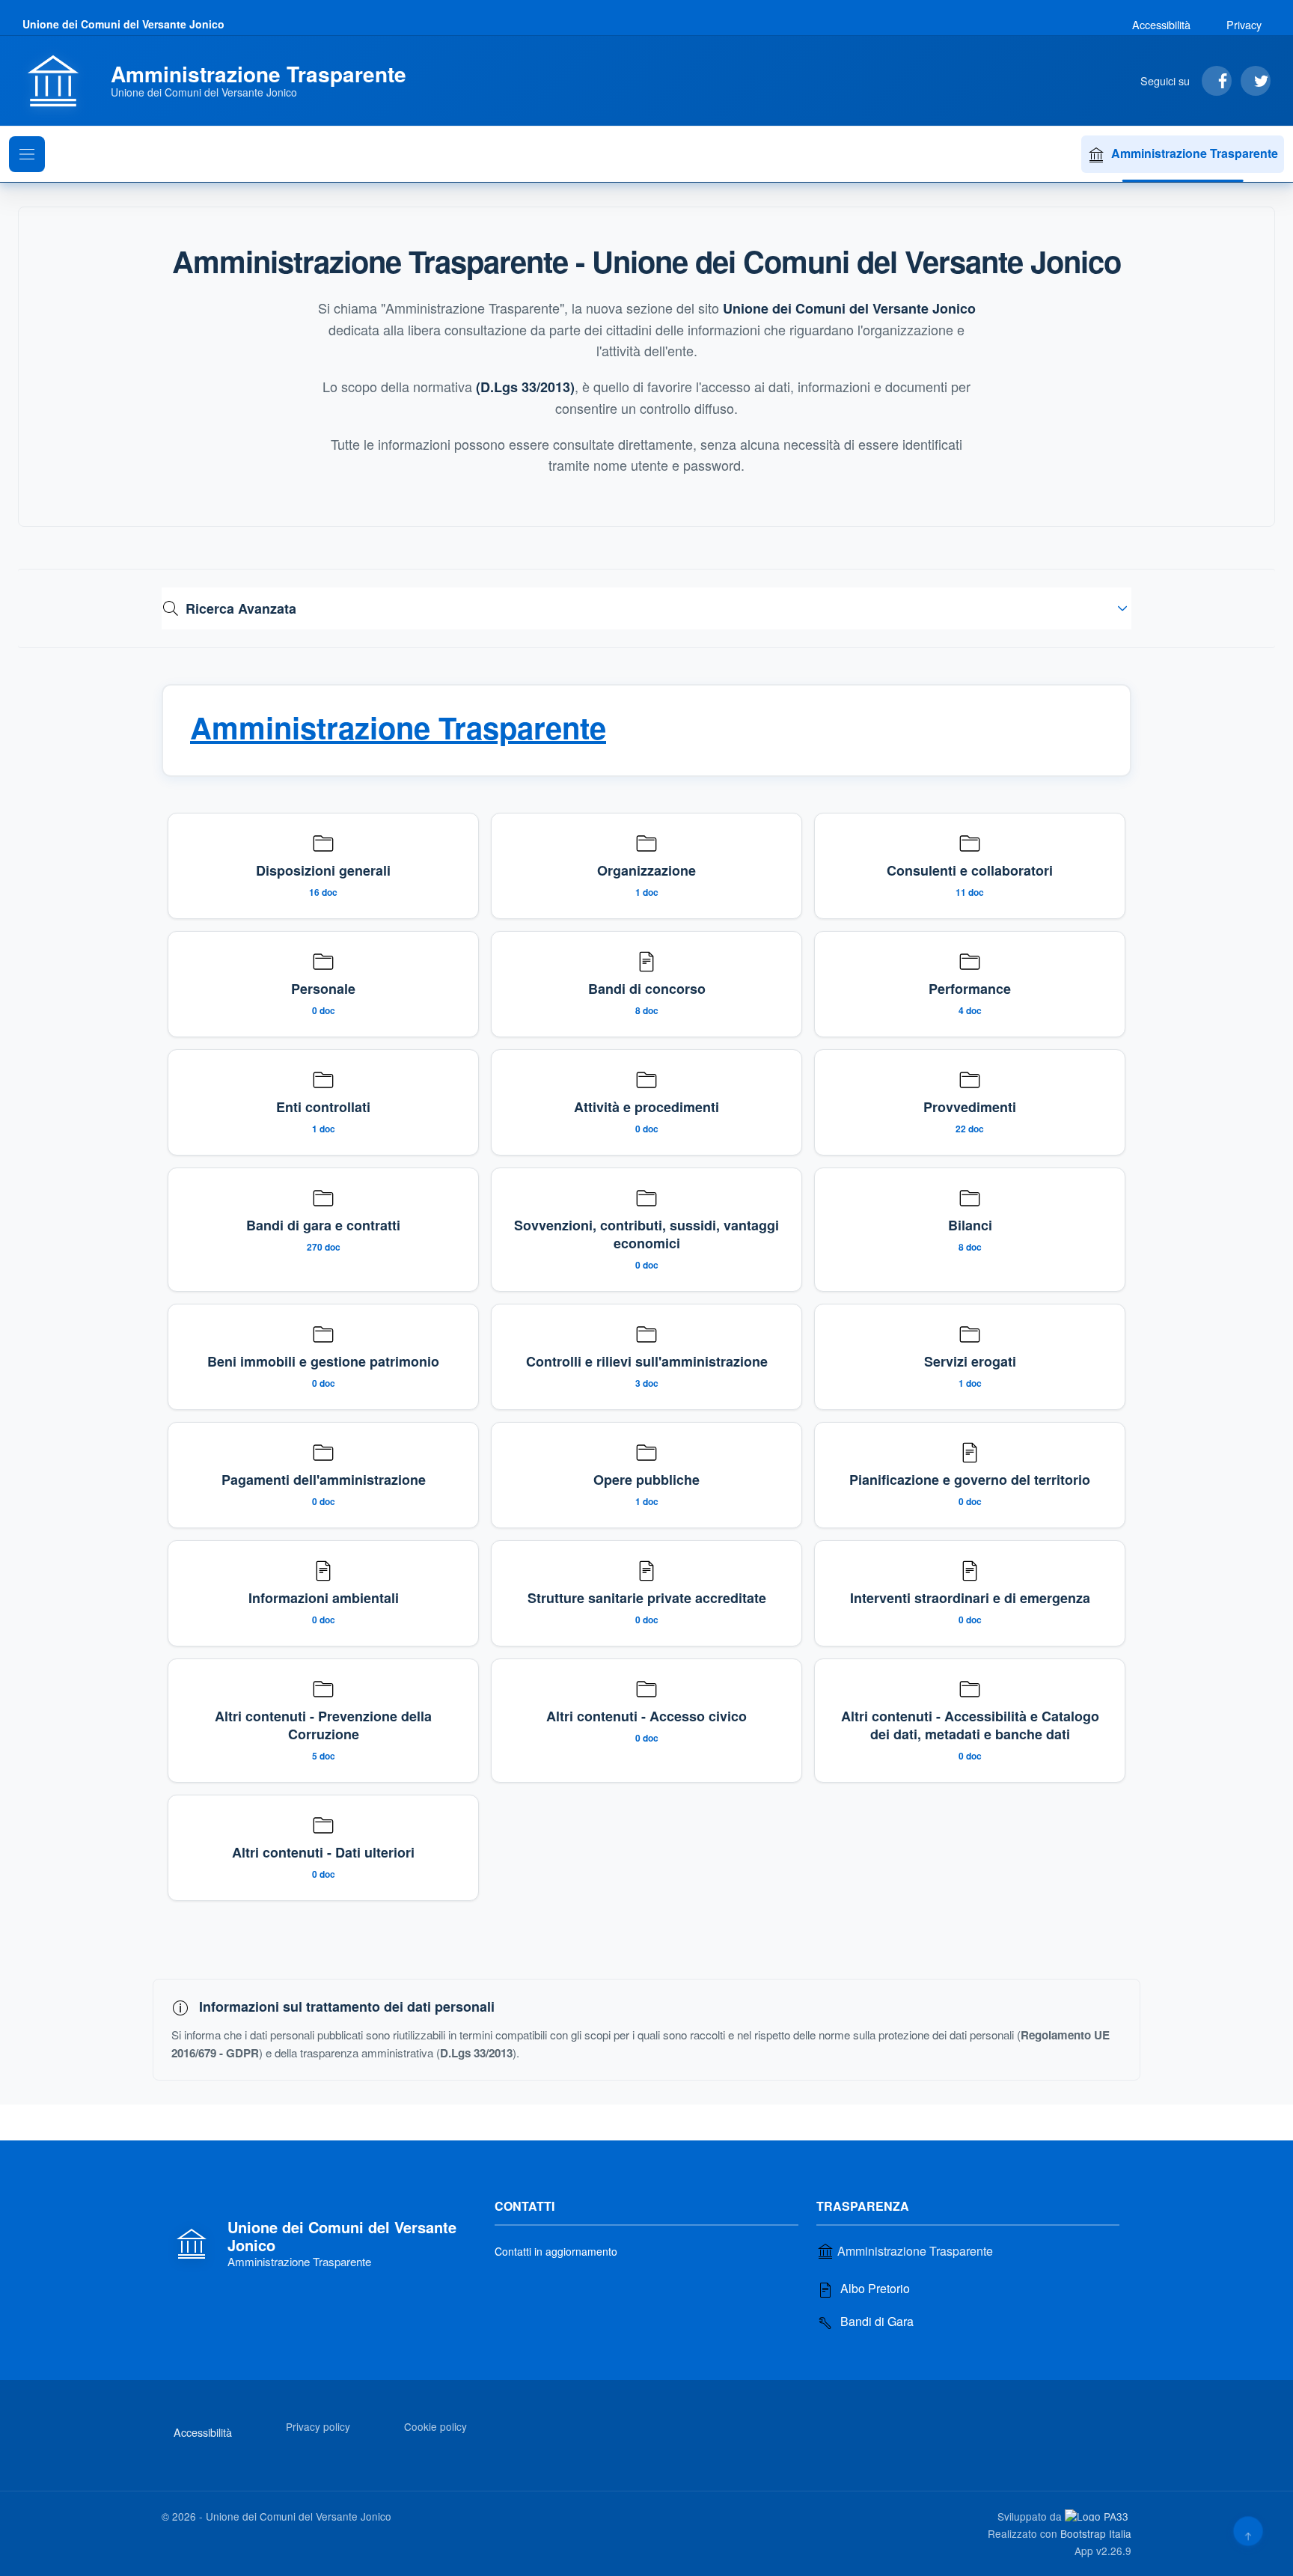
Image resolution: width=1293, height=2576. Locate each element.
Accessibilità (1161, 24)
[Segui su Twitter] (1256, 81)
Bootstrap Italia (1096, 2533)
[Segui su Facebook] (1217, 81)
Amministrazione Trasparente (1195, 153)
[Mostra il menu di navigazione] (27, 154)
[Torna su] (1248, 2531)
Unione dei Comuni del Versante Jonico (123, 24)
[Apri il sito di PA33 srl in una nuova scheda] (1098, 2515)
